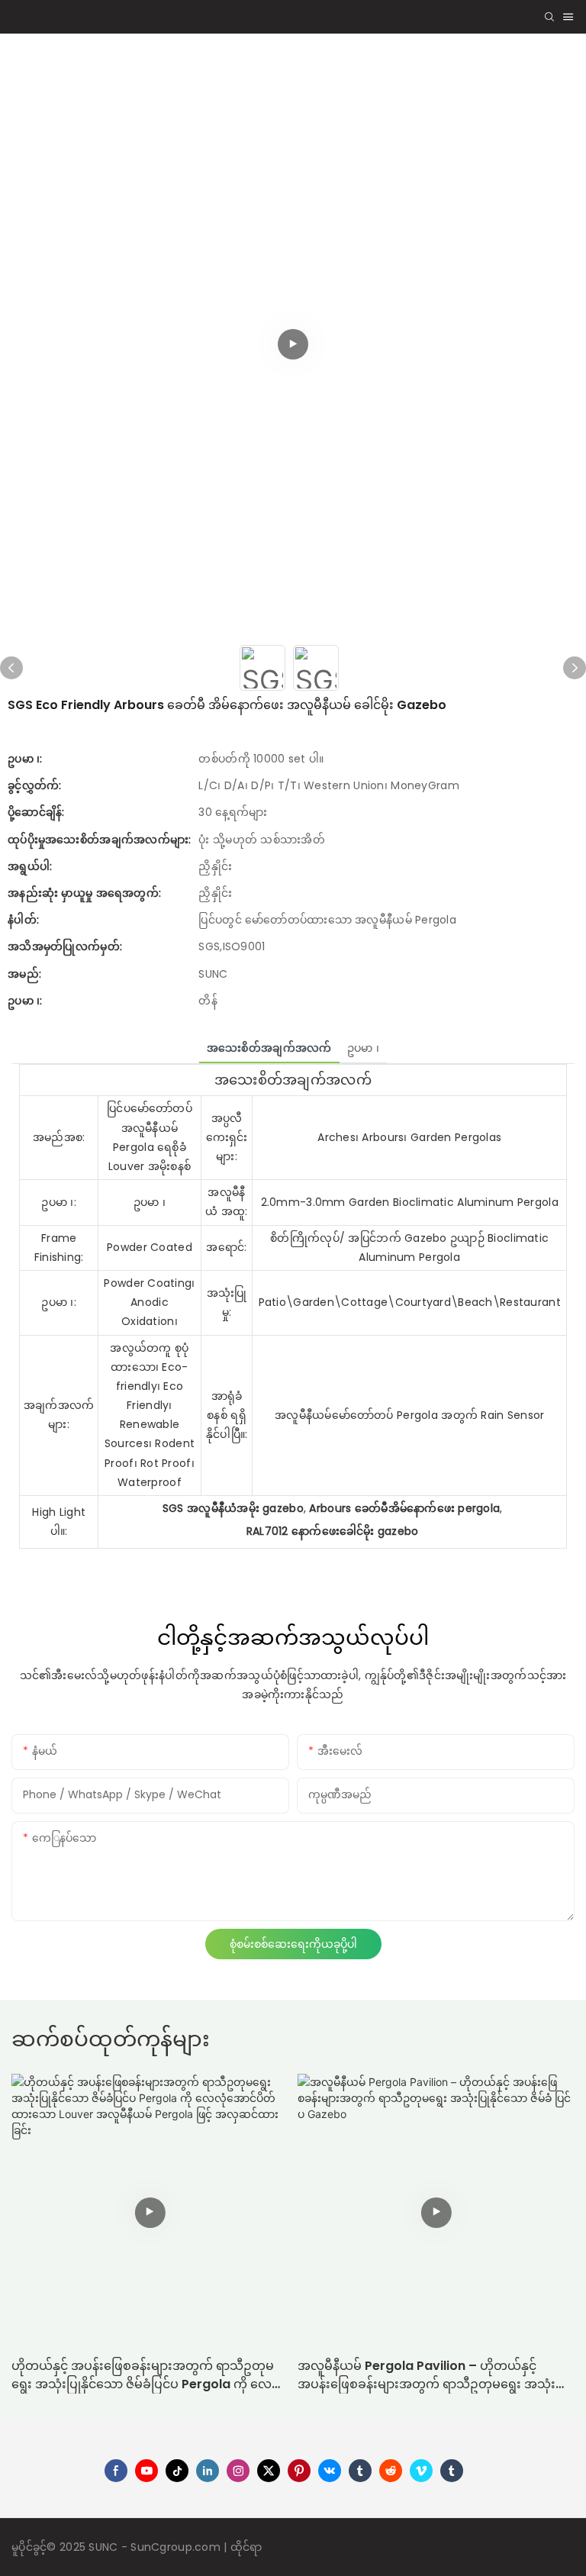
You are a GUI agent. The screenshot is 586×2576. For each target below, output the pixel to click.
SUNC (105, 2547)
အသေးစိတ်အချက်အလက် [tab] (269, 1048)
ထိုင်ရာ (246, 2547)
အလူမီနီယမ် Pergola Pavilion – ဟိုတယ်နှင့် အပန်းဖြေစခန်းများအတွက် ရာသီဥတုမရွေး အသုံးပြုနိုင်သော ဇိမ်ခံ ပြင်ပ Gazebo (434, 2375)
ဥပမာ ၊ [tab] (363, 1048)
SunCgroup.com (177, 2547)
